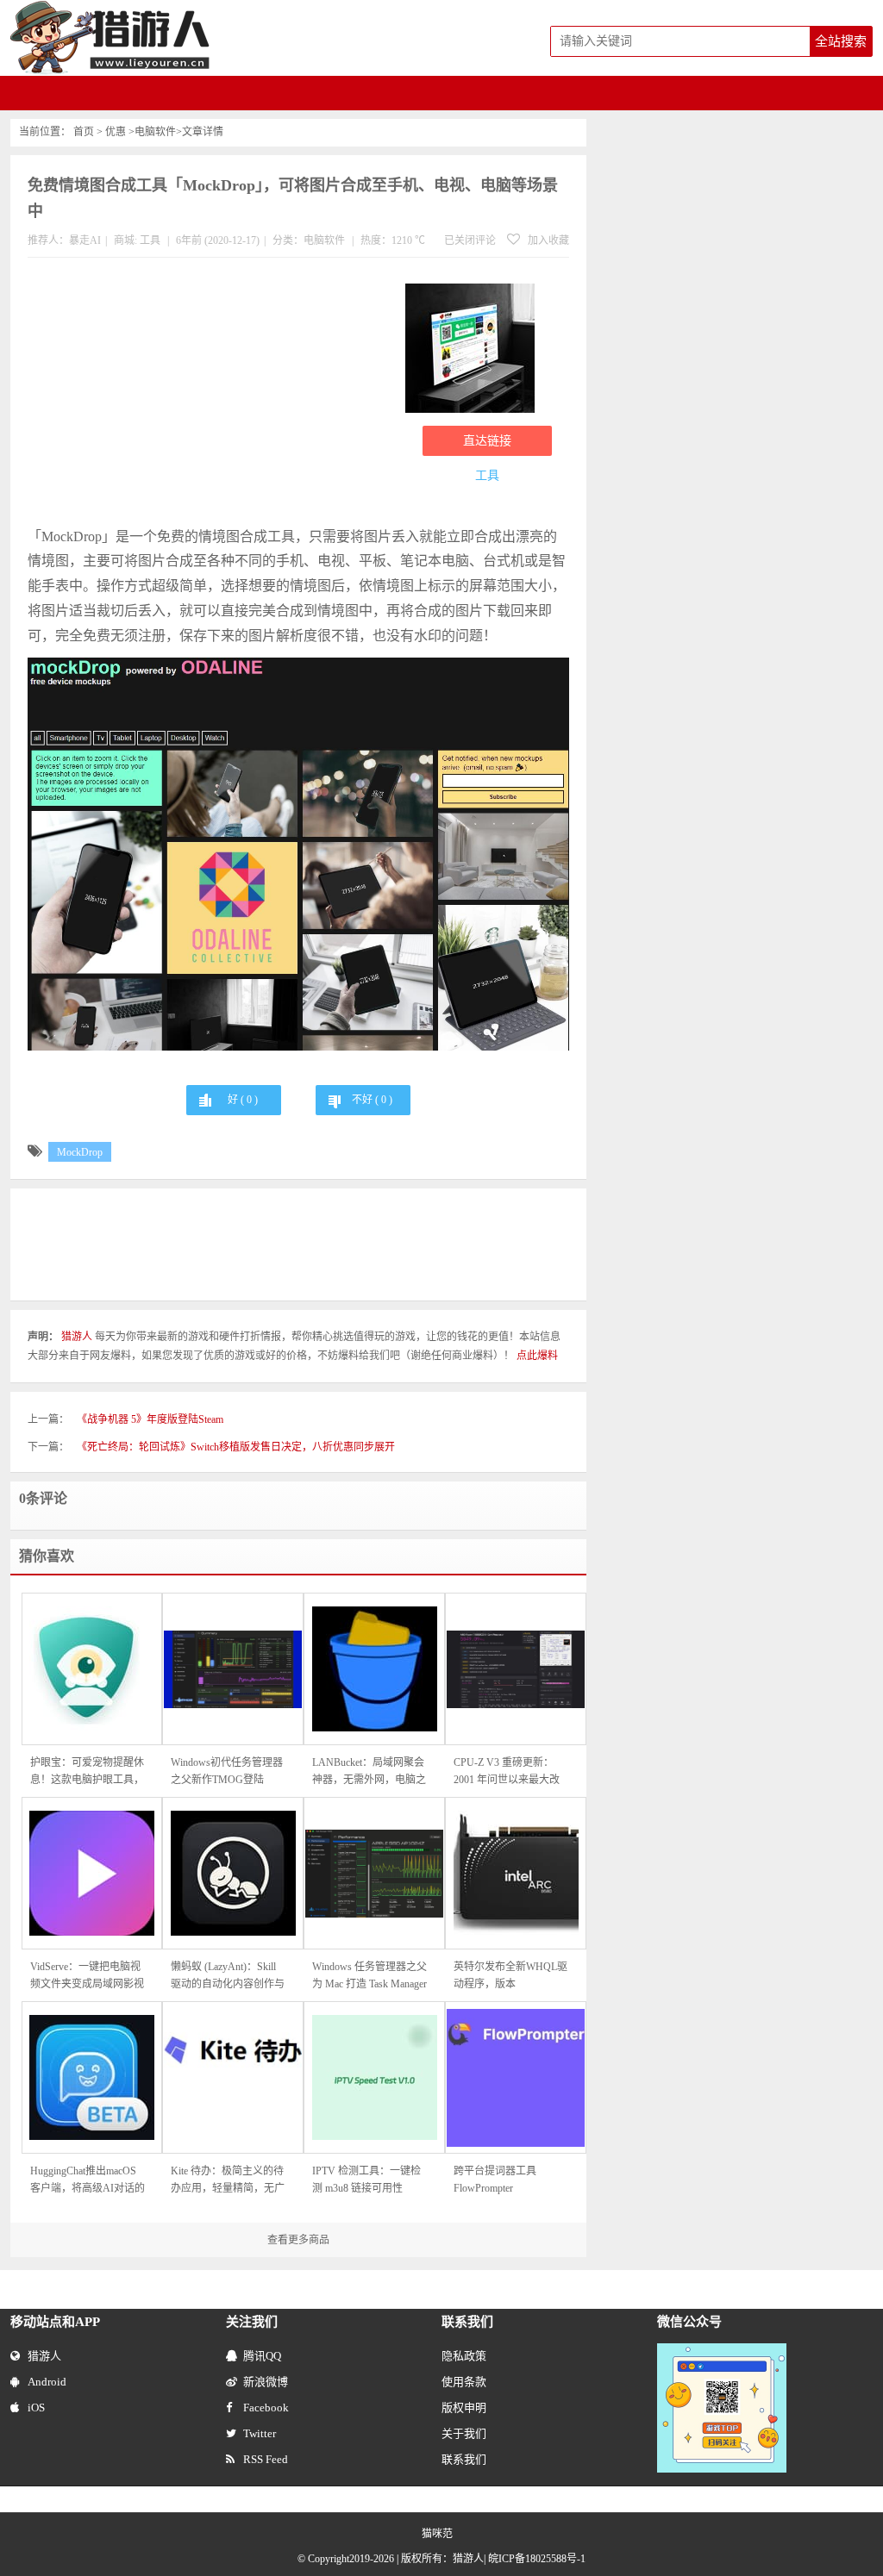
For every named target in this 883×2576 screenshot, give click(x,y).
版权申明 (464, 2408)
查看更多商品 (298, 2240)
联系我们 (464, 2459)
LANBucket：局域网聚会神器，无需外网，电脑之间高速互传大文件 (369, 1772)
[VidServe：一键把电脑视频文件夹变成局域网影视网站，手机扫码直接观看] (92, 1873)
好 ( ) (243, 1100)
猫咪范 (437, 2534)
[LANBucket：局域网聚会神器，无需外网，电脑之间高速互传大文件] (374, 1669)
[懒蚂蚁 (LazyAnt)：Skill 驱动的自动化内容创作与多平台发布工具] (233, 1873)
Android (47, 2382)
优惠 (116, 132)
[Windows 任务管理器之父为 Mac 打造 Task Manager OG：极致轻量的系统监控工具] (374, 1874)
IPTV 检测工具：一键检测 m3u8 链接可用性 (366, 2180)
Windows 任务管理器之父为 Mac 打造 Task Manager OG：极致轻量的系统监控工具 (369, 1977)
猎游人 (44, 2356)
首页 (84, 132)
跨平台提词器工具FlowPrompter (495, 2180)
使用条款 (464, 2382)
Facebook (266, 2408)
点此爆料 (537, 1356)
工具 (150, 240)
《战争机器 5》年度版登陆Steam (150, 1419)
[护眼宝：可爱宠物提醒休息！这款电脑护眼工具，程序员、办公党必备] (92, 1669)
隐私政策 (464, 2356)
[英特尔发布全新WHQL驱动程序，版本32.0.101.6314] (516, 1873)
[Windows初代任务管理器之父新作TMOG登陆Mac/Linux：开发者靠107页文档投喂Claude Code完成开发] (233, 1669)
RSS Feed (266, 2459)
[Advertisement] (208, 396)
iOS (36, 2408)
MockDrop (80, 1152)
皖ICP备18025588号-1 (537, 2559)
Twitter (260, 2433)
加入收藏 (547, 240)
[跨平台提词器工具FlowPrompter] (516, 2078)
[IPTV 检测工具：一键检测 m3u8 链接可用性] (374, 2077)
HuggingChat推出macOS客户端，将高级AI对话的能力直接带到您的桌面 (88, 2181)
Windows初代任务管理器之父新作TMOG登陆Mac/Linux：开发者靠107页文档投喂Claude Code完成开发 (228, 1772)
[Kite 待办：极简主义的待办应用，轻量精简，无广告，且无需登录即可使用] (233, 2078)
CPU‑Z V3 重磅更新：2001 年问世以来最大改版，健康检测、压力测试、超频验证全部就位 (507, 1772)
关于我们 (464, 2433)
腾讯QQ (262, 2356)
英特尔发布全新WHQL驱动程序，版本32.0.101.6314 (510, 1977)
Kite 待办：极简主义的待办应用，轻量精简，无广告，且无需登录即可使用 (228, 2181)
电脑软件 (155, 132)
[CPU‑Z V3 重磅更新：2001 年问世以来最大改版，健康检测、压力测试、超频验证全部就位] (516, 1669)
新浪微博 (266, 2382)
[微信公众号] (722, 2351)
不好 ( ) (372, 1100)
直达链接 (487, 441)
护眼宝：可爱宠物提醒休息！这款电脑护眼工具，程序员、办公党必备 (87, 1772)
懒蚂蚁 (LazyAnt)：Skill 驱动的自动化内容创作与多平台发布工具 (228, 1977)
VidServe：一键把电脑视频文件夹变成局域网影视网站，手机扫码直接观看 (87, 1977)
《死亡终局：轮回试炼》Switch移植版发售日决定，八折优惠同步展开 (236, 1447)
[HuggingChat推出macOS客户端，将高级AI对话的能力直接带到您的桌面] (92, 2077)
